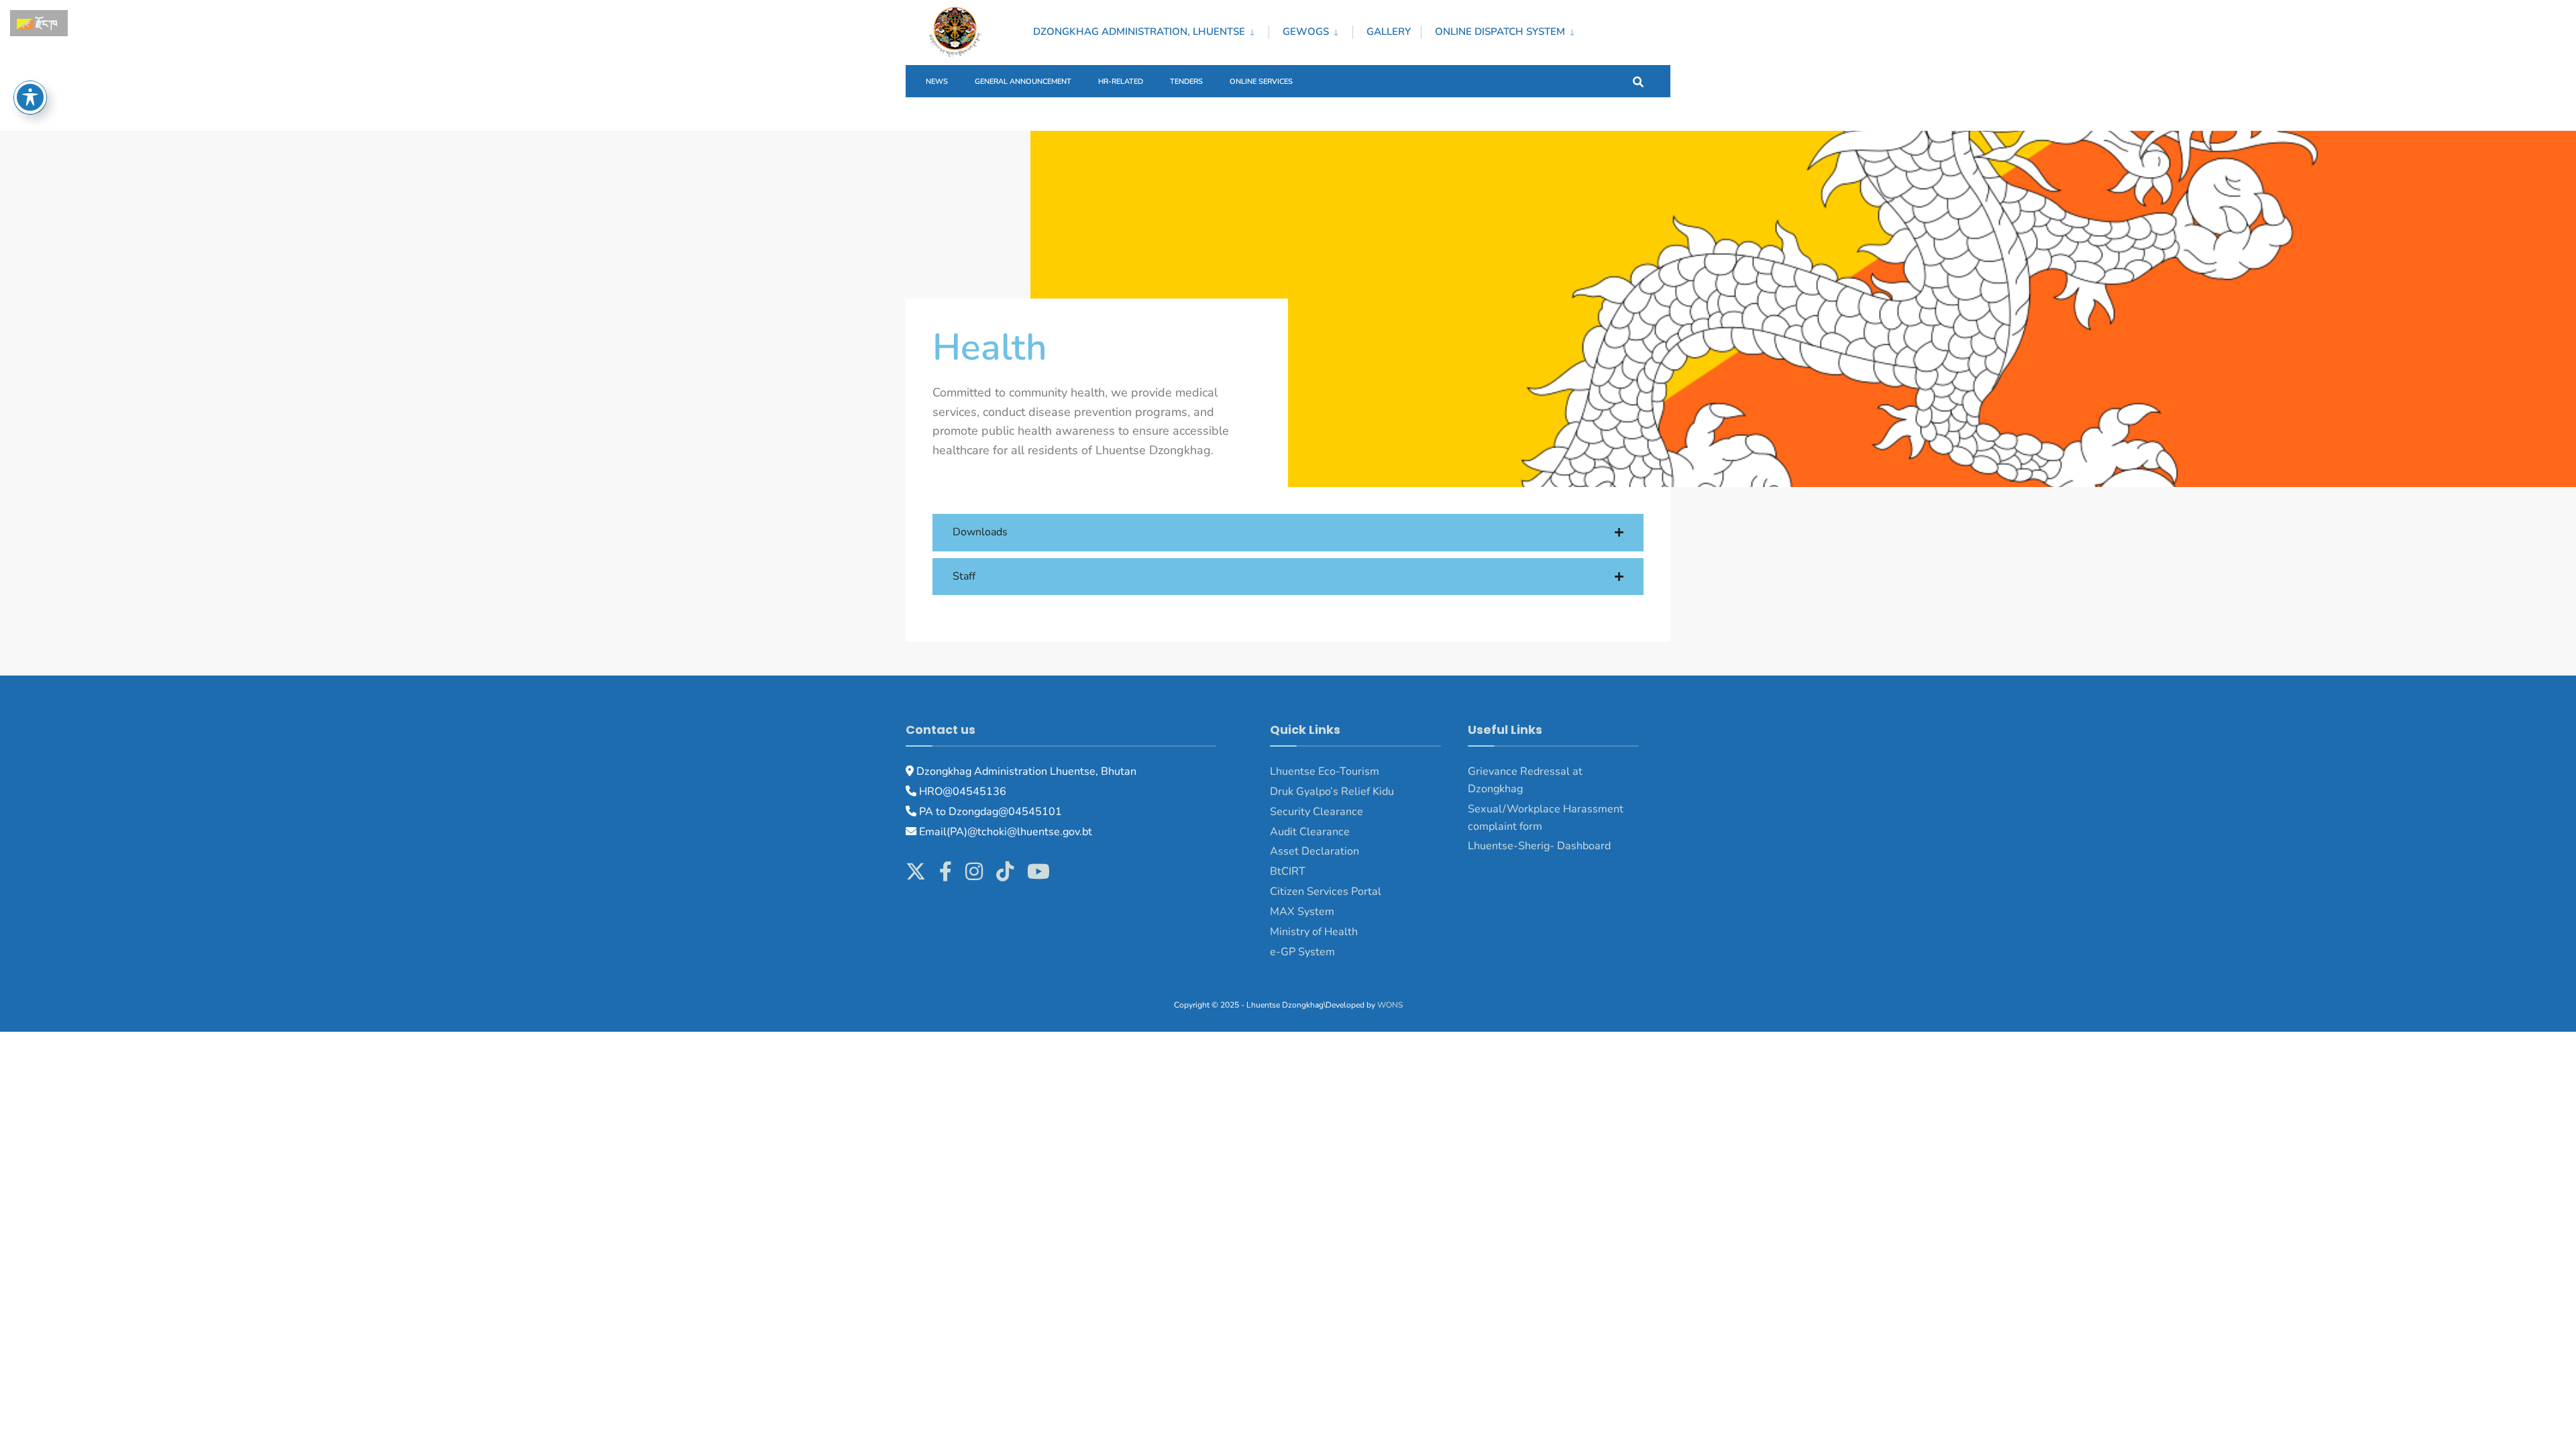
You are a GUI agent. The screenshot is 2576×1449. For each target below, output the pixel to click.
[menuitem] (1151, 30)
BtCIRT (1288, 871)
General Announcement (1023, 82)
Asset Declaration (1314, 851)
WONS (1390, 1005)
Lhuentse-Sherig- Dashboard (1539, 846)
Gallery (1389, 32)
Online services (1261, 82)
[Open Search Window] (1638, 81)
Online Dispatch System (1500, 32)
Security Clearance (1317, 812)
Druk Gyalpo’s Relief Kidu (1332, 792)
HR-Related (1121, 82)
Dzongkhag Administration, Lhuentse (1139, 32)
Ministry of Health (1314, 932)
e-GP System (1302, 952)
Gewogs (1306, 32)
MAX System (1302, 912)
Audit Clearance (1310, 832)
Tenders (1186, 82)
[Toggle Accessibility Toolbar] (30, 97)
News (937, 82)
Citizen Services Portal (1326, 892)
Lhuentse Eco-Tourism (1325, 771)
